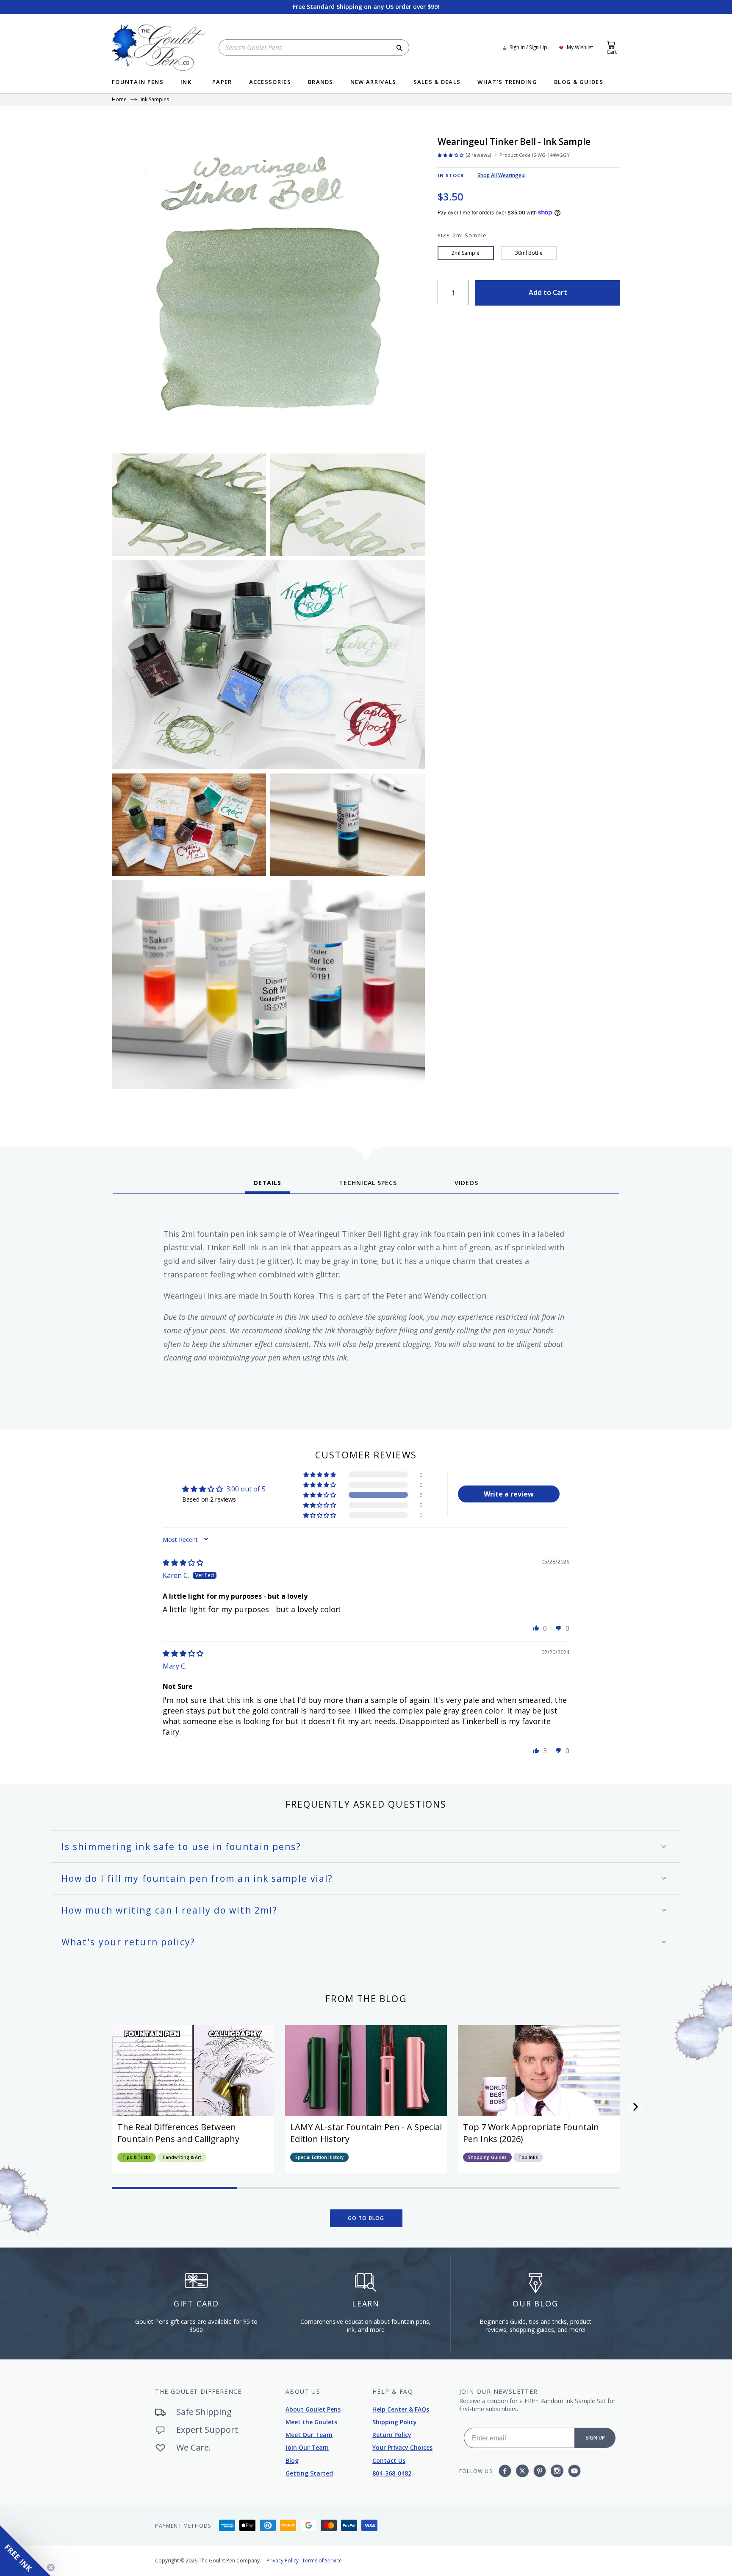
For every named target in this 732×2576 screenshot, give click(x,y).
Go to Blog (366, 2218)
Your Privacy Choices (402, 2447)
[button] (320, 1495)
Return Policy (392, 2435)
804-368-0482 (392, 2473)
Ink (186, 82)
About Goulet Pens (313, 2409)
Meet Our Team (309, 2435)
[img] (183, 1563)
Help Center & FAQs (401, 2409)
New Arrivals (373, 82)
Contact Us (389, 2461)
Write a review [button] (509, 1494)
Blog (292, 2461)
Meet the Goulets (311, 2422)
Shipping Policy (395, 2422)
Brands (321, 82)
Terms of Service (322, 2561)
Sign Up (595, 2438)
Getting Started (309, 2473)
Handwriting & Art (182, 2157)
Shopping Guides (487, 2157)
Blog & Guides (579, 82)
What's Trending (507, 82)
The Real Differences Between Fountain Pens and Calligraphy (178, 2133)
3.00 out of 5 (246, 1489)
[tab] (268, 1186)
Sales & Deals (437, 82)
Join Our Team (307, 2447)
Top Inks (528, 2157)
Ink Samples (155, 100)
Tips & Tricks (137, 2157)
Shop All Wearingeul (502, 175)
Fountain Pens (138, 82)
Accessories (270, 82)
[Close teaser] (51, 2568)
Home (119, 100)
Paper (222, 82)
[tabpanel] (366, 1308)
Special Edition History (319, 2157)
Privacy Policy (283, 2561)
